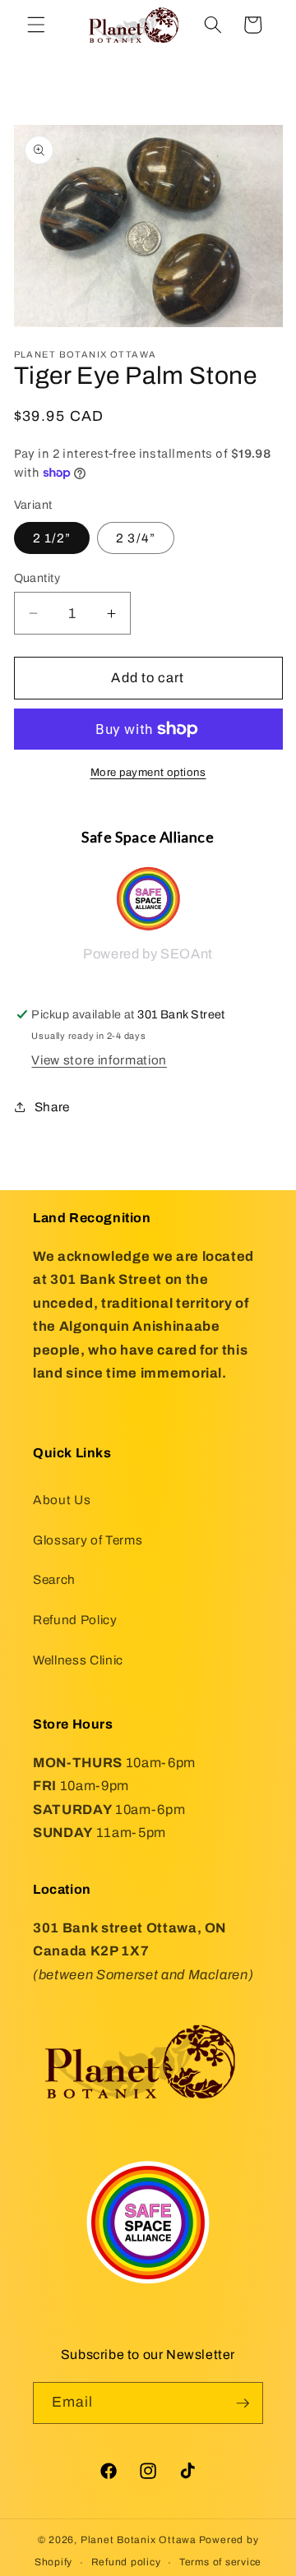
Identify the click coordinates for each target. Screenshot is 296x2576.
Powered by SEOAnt (148, 954)
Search (54, 1579)
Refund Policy (75, 1620)
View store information (99, 1060)
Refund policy (126, 2562)
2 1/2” (52, 538)
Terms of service (220, 2562)
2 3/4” (136, 538)
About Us (62, 1500)
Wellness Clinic (78, 1660)
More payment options (148, 772)
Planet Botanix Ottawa (139, 2540)
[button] (36, 25)
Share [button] (52, 1107)
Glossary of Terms (88, 1540)
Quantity (37, 578)
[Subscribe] (243, 2403)
